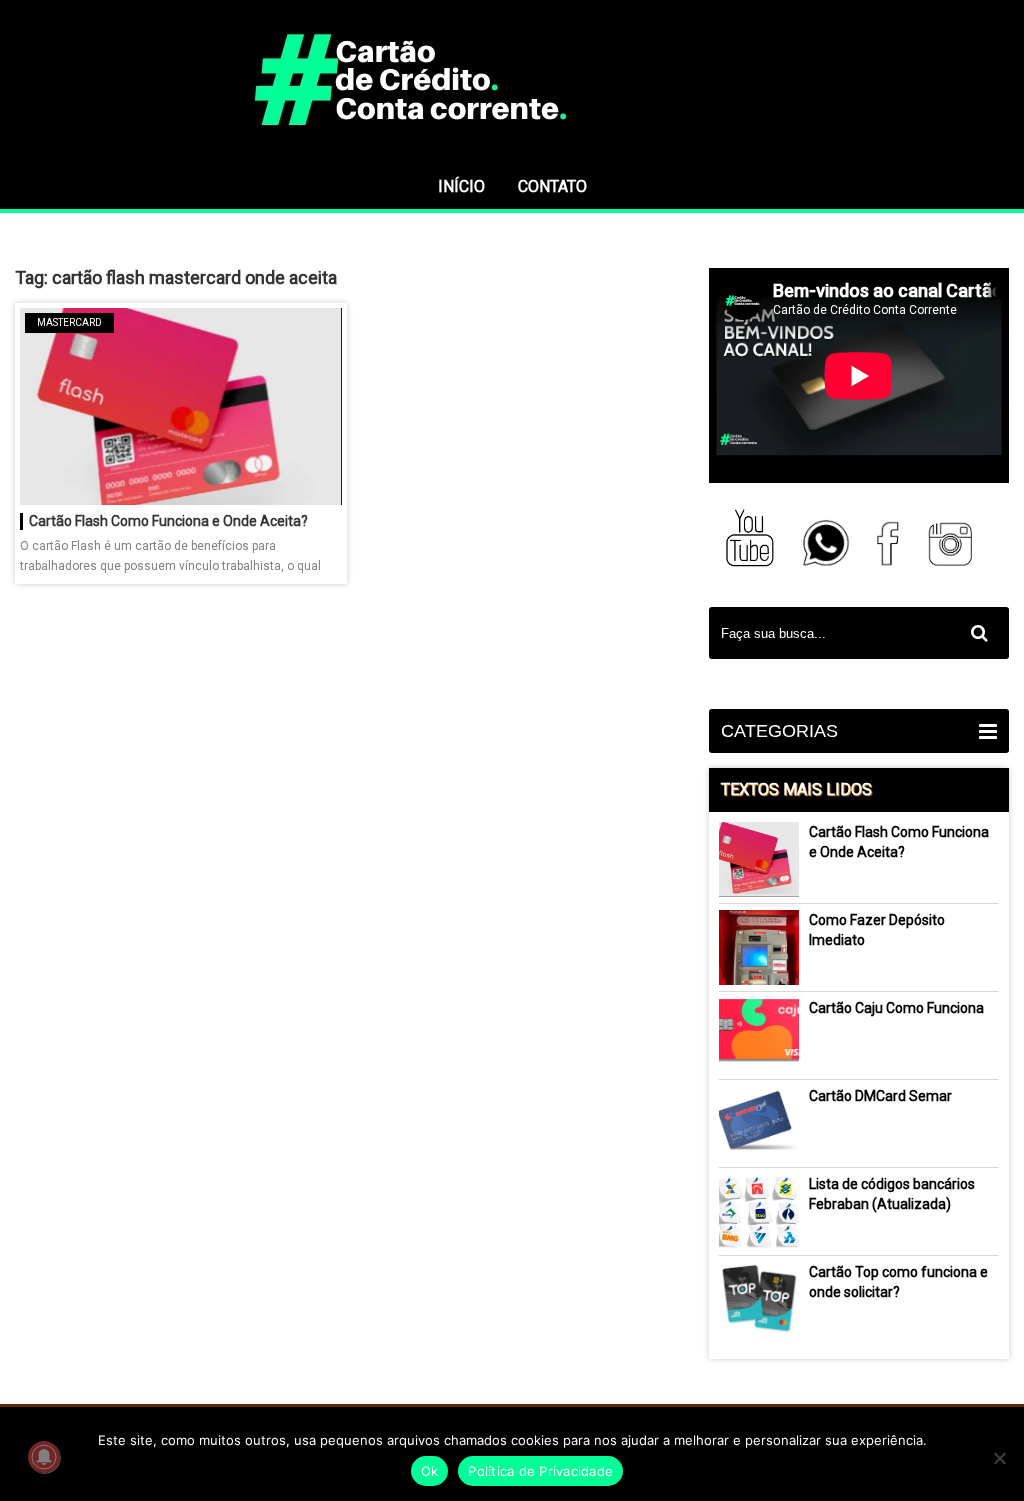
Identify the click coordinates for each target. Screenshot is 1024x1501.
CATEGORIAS (779, 731)
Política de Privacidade (540, 1471)
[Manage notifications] (44, 1457)
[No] (999, 1458)
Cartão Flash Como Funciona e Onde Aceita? (168, 521)
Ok (430, 1471)
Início (461, 186)
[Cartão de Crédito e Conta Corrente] (512, 155)
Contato (552, 186)
